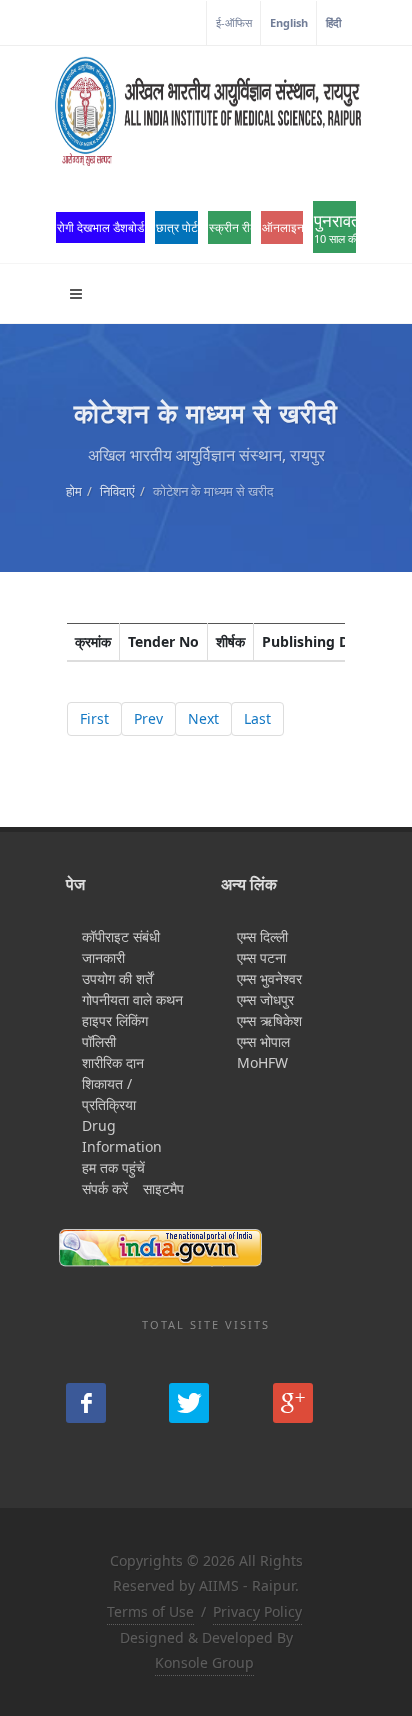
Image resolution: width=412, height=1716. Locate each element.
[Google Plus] (293, 1403)
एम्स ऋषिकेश (269, 1020)
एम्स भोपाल (263, 1041)
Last (257, 718)
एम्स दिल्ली (262, 936)
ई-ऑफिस (234, 22)
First (94, 718)
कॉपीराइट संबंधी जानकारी (121, 947)
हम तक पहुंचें (113, 1167)
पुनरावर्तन (335, 227)
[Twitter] (189, 1403)
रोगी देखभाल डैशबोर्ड (100, 227)
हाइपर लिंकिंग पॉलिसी (115, 1031)
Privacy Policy (257, 1611)
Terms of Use (150, 1611)
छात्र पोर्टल (177, 227)
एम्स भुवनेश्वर (269, 978)
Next (203, 718)
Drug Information (122, 1136)
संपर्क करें (105, 1188)
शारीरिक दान (113, 1062)
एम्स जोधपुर (265, 999)
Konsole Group (204, 1662)
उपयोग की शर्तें (117, 978)
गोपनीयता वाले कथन (132, 999)
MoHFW (262, 1062)
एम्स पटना (261, 957)
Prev (148, 718)
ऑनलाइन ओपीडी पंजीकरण (283, 227)
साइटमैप (163, 1188)
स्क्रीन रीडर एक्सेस (230, 227)
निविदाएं (117, 491)
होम (74, 491)
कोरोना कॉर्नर (173, 22)
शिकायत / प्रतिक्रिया (109, 1094)
